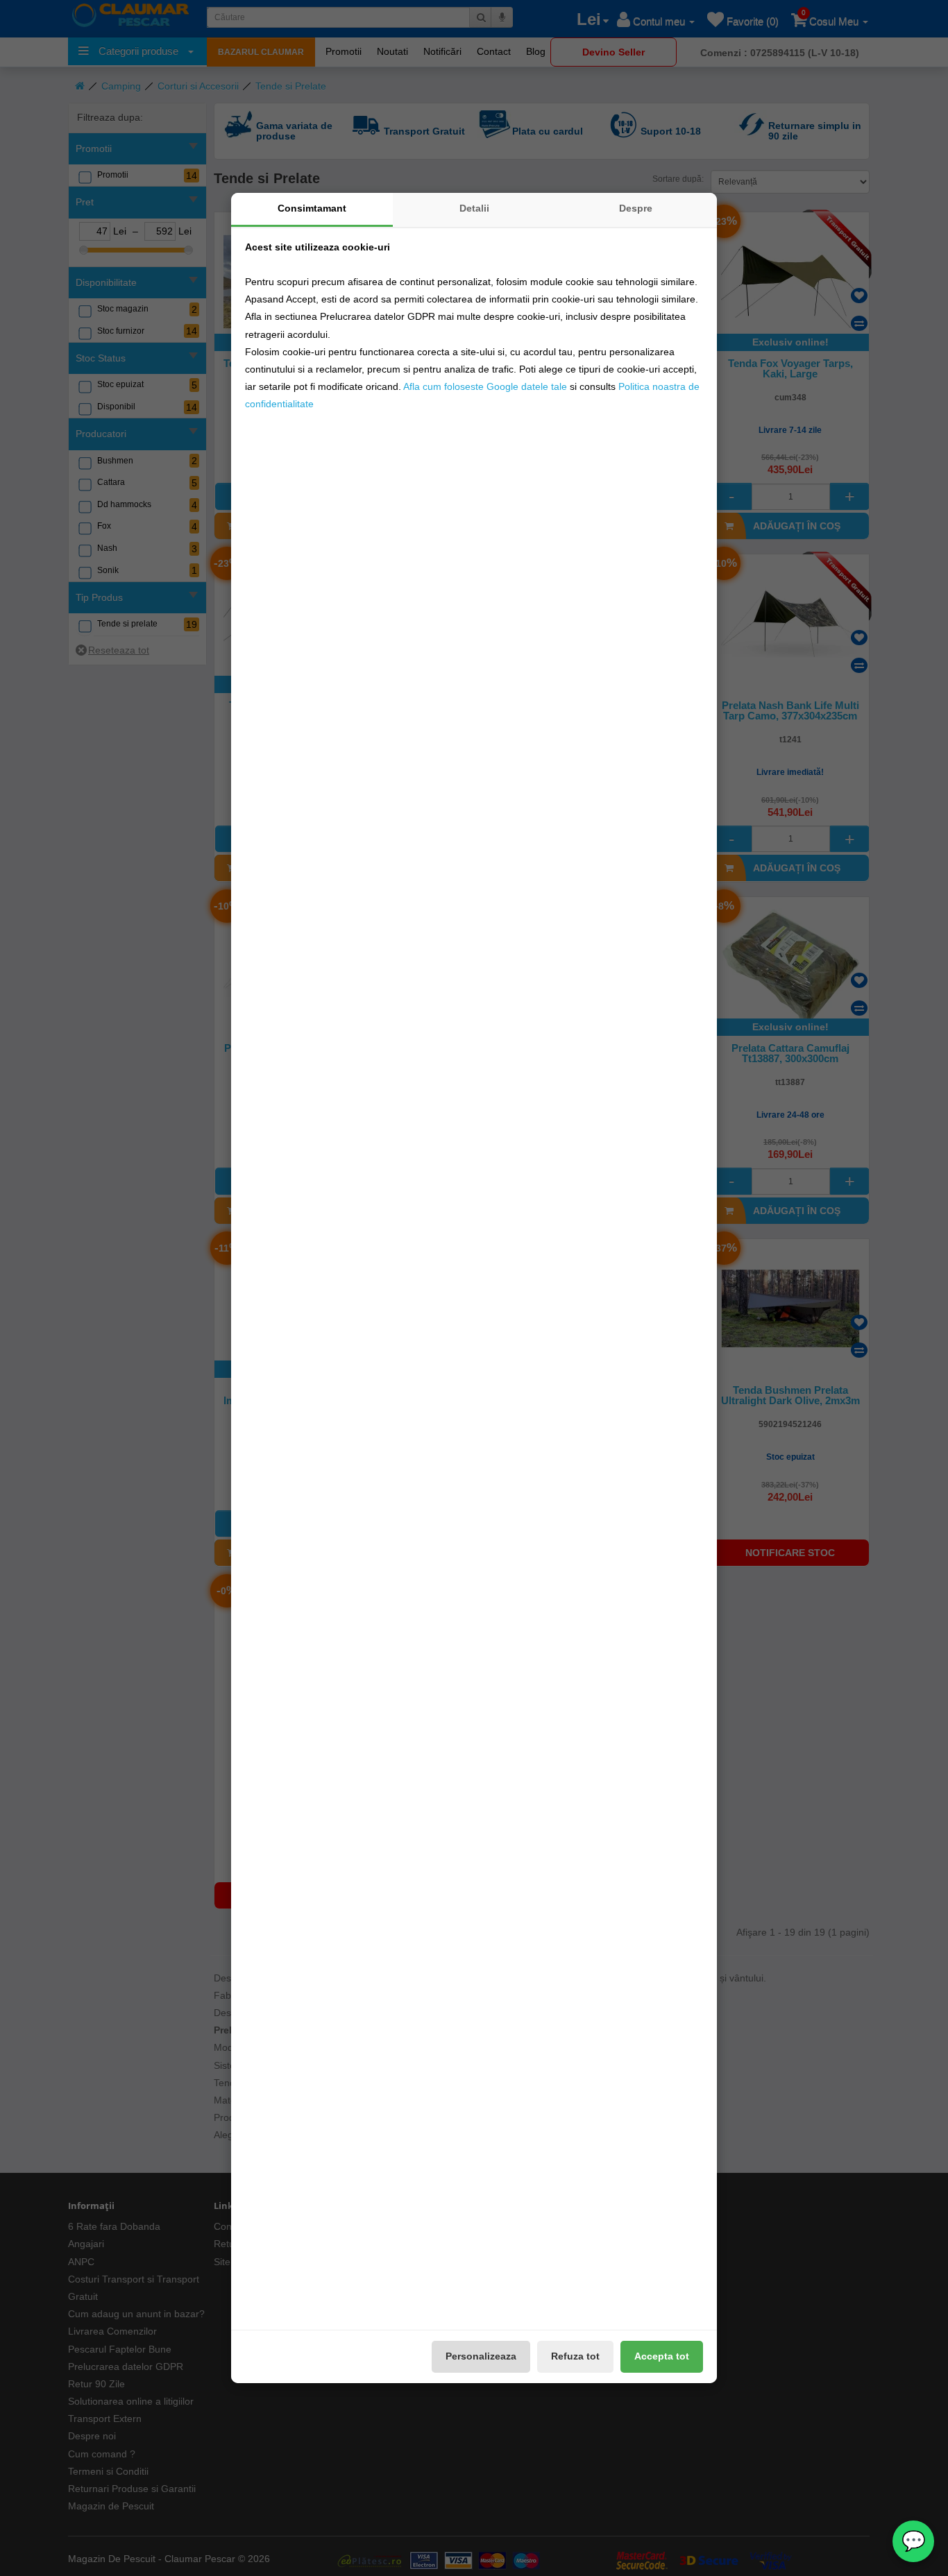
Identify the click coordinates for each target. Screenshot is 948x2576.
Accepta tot (662, 2356)
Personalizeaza (481, 2356)
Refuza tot (575, 2356)
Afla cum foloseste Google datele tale (485, 386)
